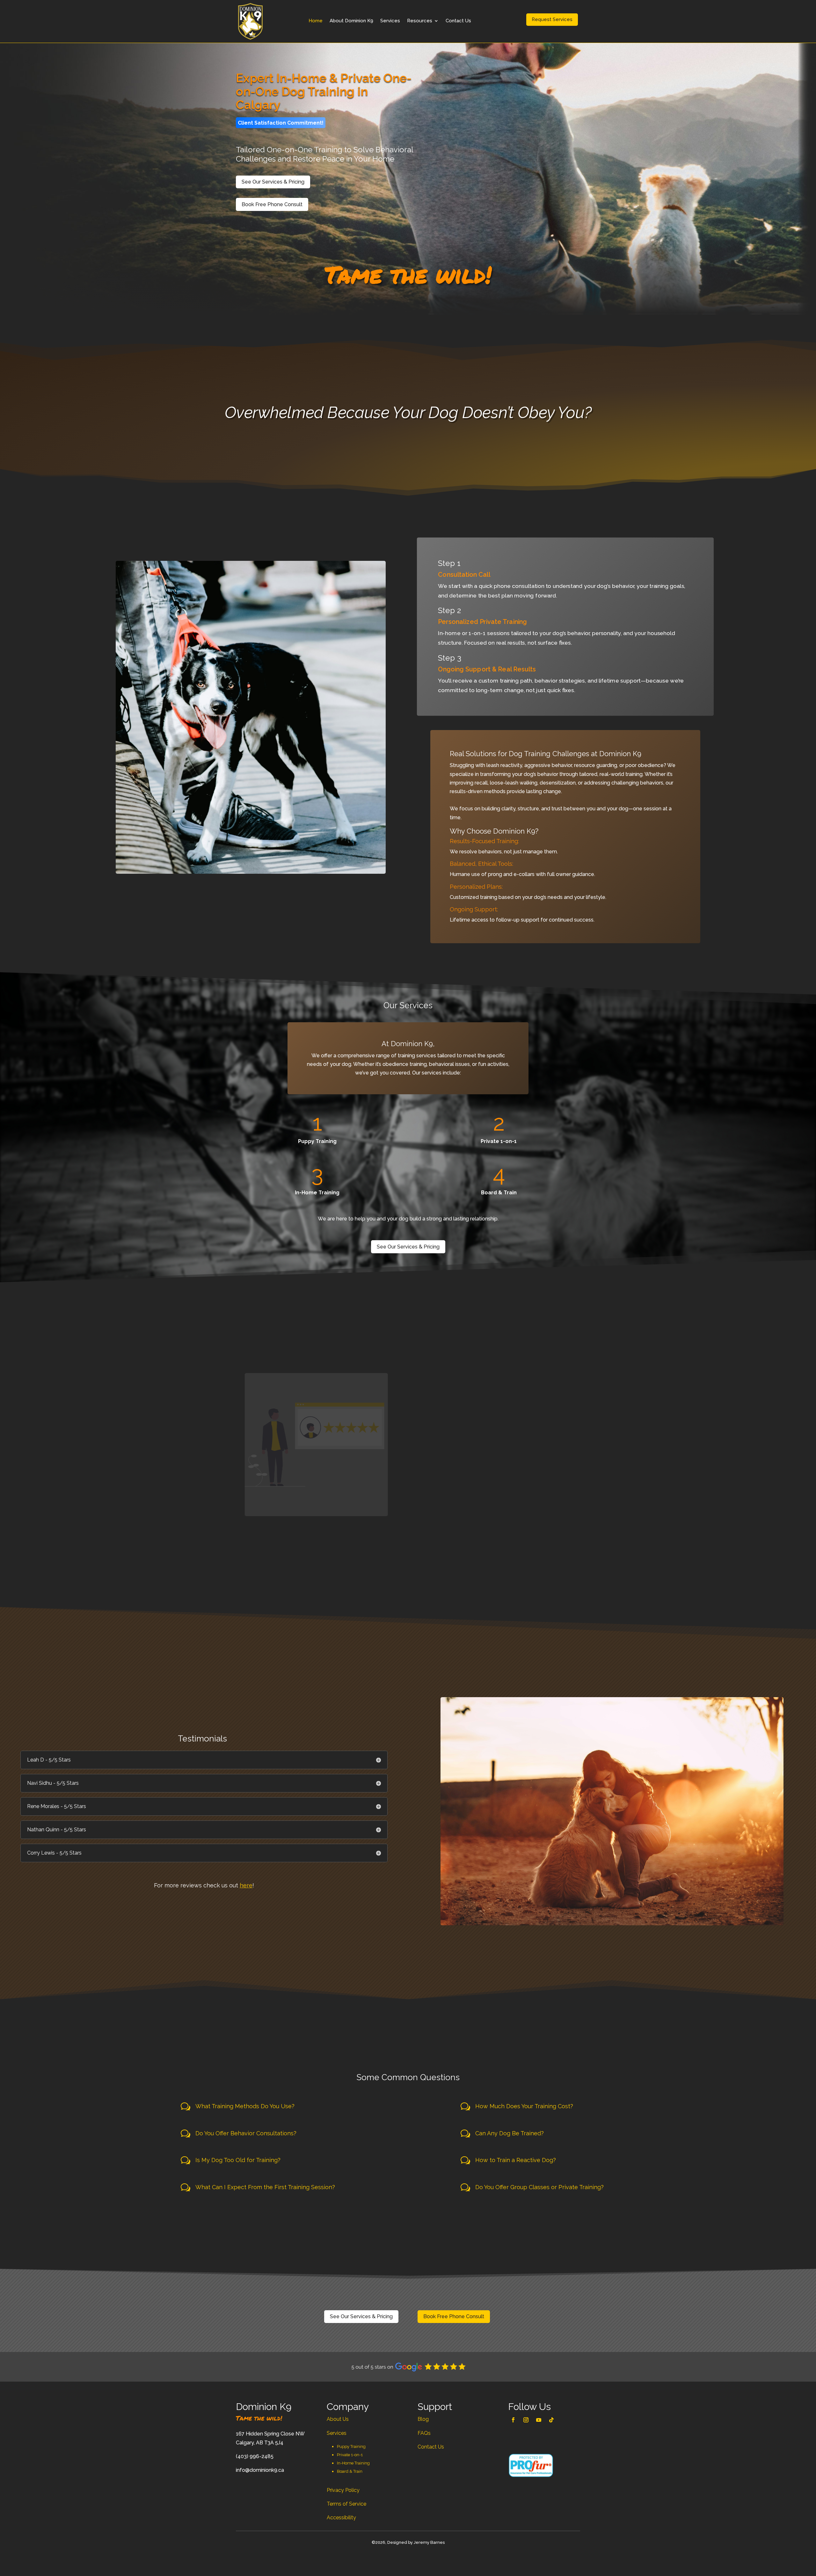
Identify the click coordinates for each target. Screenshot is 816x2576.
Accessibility (341, 2518)
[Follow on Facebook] (513, 2420)
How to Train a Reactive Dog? (516, 2160)
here (246, 1885)
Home (316, 21)
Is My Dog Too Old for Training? (238, 2160)
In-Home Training (353, 2463)
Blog (423, 2419)
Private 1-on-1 (350, 2455)
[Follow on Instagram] (526, 2420)
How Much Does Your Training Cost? (524, 2106)
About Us (338, 2419)
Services (390, 21)
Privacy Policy (343, 2490)
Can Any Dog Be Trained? (510, 2133)
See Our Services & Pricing (273, 182)
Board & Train (350, 2471)
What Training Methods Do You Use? (245, 2106)
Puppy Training (351, 2446)
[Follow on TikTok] (551, 2420)
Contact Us (458, 21)
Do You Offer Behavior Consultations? (246, 2133)
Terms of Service (346, 2504)
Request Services (552, 19)
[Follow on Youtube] (539, 2420)
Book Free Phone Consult (272, 204)
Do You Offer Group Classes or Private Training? (539, 2187)
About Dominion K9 (351, 21)
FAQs (424, 2433)
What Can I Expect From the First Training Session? (265, 2187)
